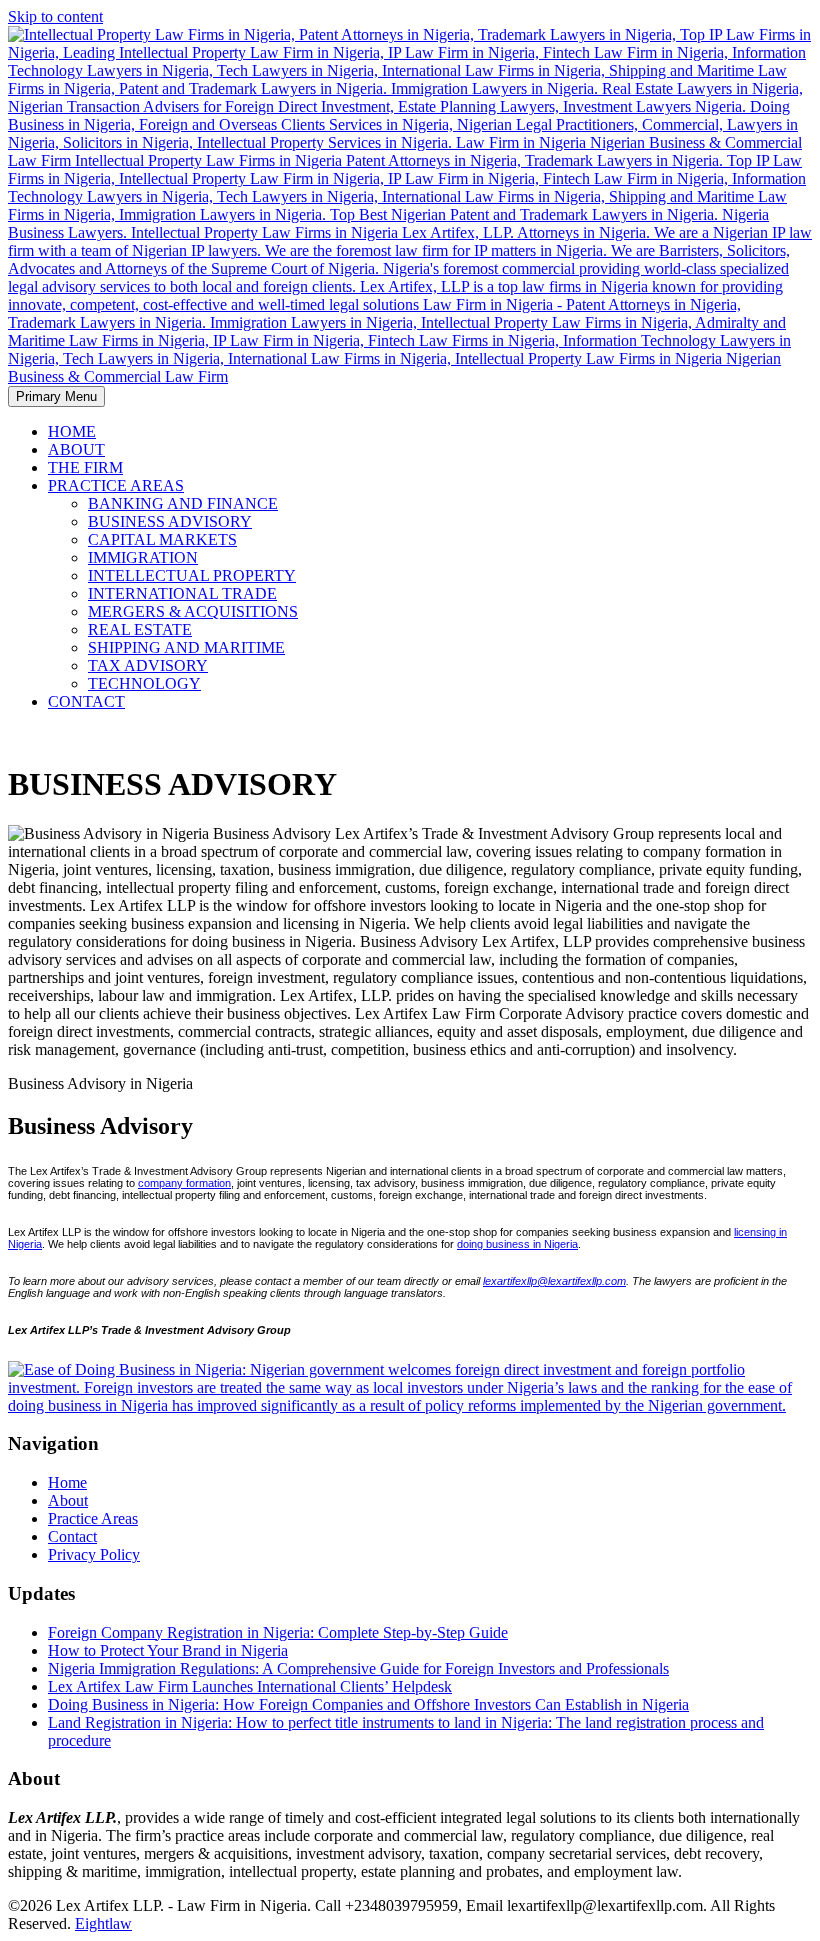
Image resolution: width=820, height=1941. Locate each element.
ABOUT (76, 449)
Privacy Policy (94, 1554)
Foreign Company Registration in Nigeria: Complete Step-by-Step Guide (278, 1632)
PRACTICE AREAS (116, 485)
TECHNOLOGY (144, 683)
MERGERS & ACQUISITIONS (193, 611)
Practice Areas (93, 1518)
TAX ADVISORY (148, 665)
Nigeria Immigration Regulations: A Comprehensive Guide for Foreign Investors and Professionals (358, 1668)
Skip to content (55, 16)
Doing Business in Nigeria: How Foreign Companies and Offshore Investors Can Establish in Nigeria (368, 1704)
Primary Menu (56, 396)
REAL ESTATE (140, 629)
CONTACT (86, 701)
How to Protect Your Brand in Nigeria (168, 1650)
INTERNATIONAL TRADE (182, 593)
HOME (72, 431)
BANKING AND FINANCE (183, 503)
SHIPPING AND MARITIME (186, 647)
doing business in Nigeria (517, 1244)
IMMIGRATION (143, 557)
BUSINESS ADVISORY (170, 521)
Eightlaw (103, 1923)
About (68, 1500)
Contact (72, 1536)
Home (67, 1482)
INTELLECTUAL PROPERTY (192, 575)
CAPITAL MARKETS (162, 539)
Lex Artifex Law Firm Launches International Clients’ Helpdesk (250, 1686)
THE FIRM (85, 467)
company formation (184, 1183)
